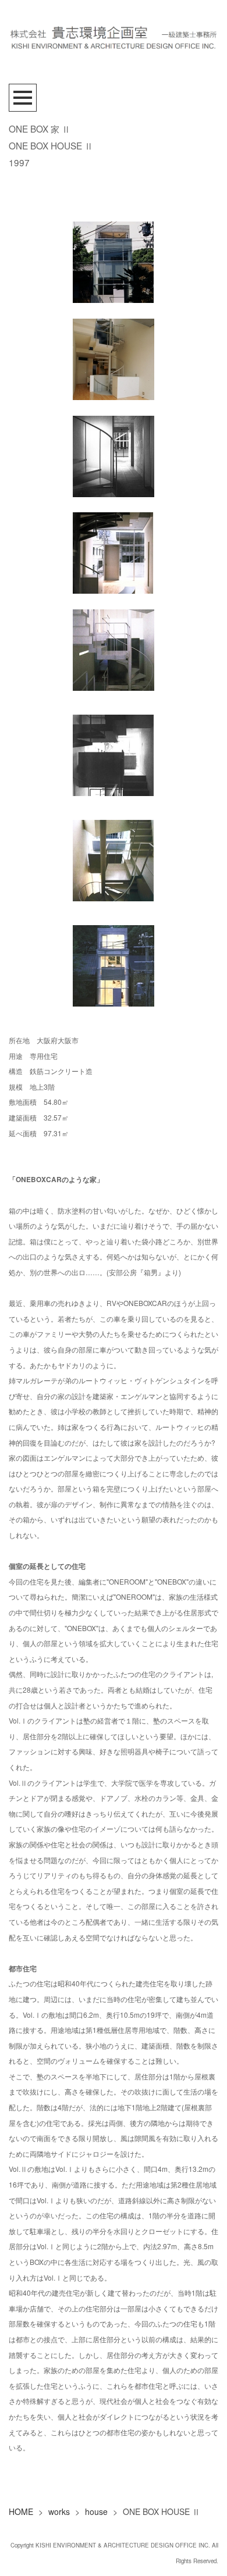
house (96, 2511)
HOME (21, 2511)
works (59, 2511)
